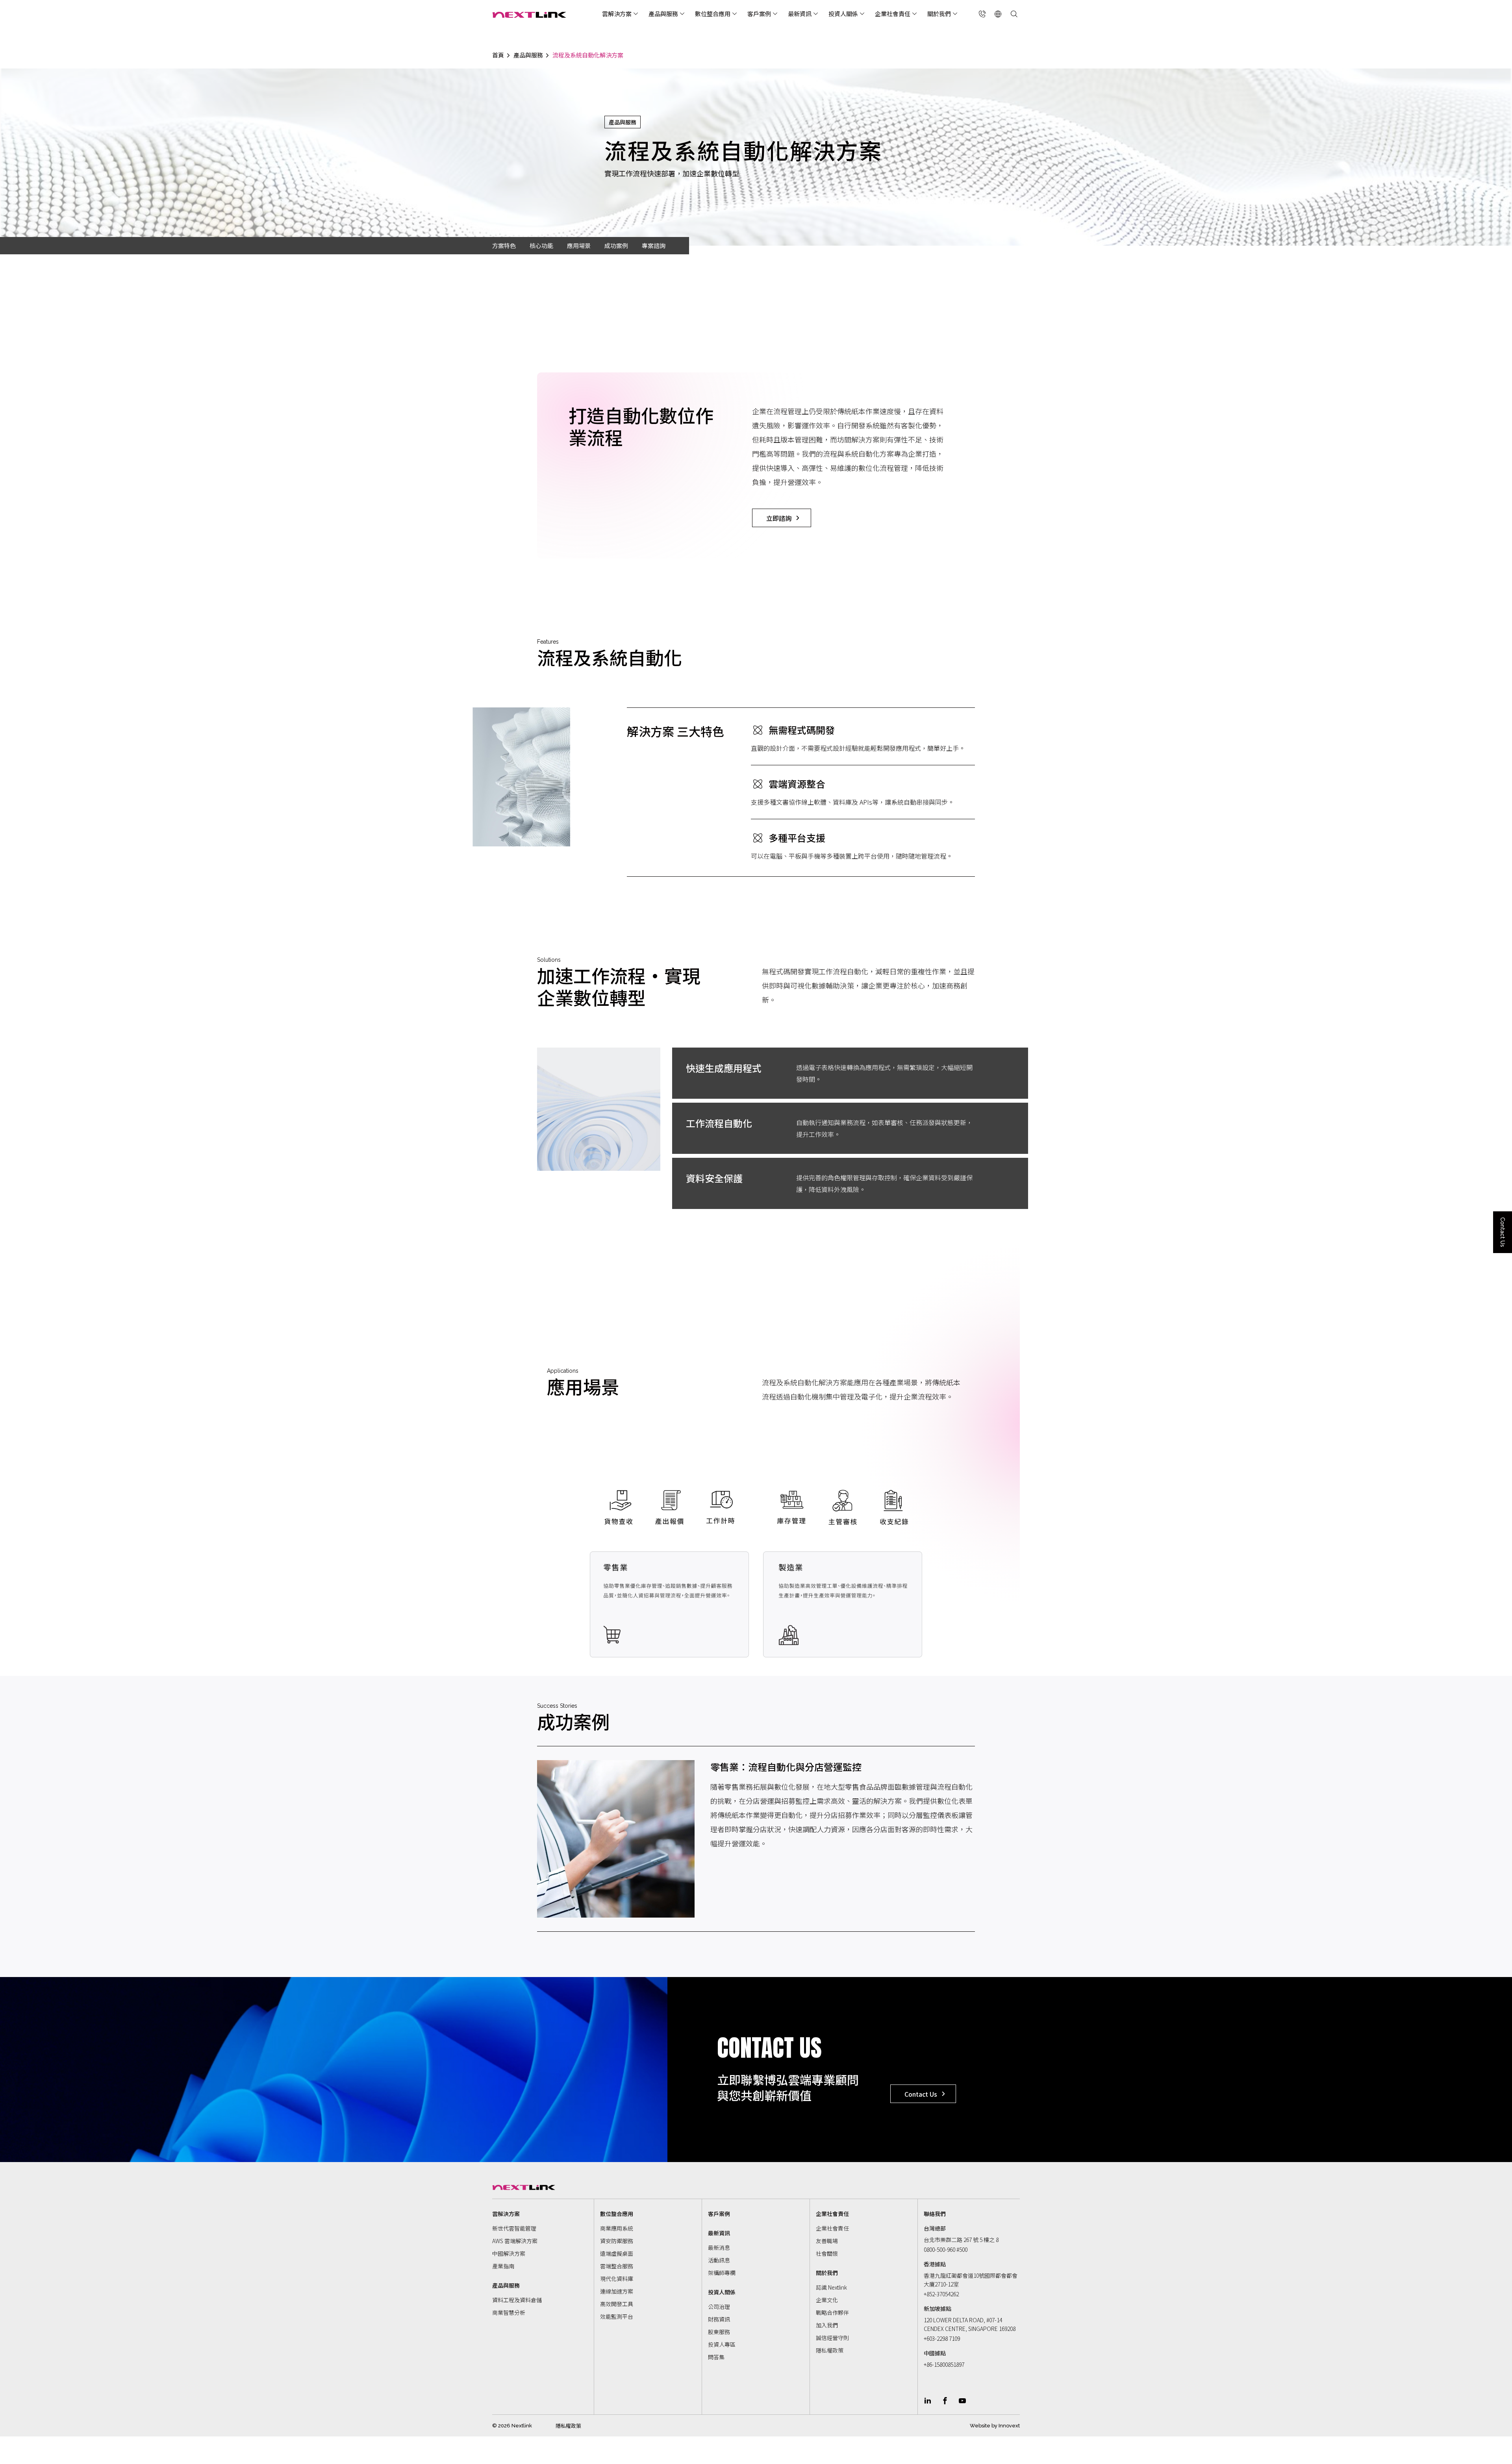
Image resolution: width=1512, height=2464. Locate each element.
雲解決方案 (617, 14)
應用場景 (579, 245)
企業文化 (827, 2300)
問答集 (716, 2357)
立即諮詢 (779, 518)
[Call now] (982, 14)
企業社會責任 (893, 14)
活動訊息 (719, 2260)
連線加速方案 (617, 2291)
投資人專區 (722, 2344)
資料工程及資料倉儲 (517, 2300)
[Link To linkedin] (928, 2401)
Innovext (1009, 2426)
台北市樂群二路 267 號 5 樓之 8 (961, 2240)
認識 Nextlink (831, 2287)
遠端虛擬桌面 (617, 2253)
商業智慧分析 (509, 2312)
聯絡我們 (935, 2214)
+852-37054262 (941, 2294)
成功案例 (616, 245)
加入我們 (827, 2325)
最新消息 (719, 2247)
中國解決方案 (509, 2253)
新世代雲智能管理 (514, 2228)
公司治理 (719, 2307)
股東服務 (719, 2332)
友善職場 (827, 2241)
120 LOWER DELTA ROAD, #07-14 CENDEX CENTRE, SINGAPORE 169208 (970, 2324)
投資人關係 (843, 14)
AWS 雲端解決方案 (515, 2241)
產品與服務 (663, 14)
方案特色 (504, 245)
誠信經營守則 (832, 2338)
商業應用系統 (617, 2228)
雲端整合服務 (617, 2266)
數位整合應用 (713, 14)
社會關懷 (827, 2253)
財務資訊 (719, 2319)
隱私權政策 (830, 2350)
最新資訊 (800, 14)
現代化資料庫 (617, 2279)
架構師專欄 (722, 2273)
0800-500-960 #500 (946, 2249)
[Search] (1014, 14)
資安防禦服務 (617, 2241)
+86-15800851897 (944, 2364)
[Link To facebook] (945, 2401)
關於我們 (939, 14)
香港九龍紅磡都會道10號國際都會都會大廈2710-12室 (971, 2280)
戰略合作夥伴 (832, 2312)
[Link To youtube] (962, 2401)
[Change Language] (998, 14)
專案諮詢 (654, 245)
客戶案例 (759, 14)
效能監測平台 (617, 2316)
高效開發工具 (617, 2304)
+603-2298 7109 (942, 2338)
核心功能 (541, 245)
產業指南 (503, 2266)
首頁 (498, 55)
